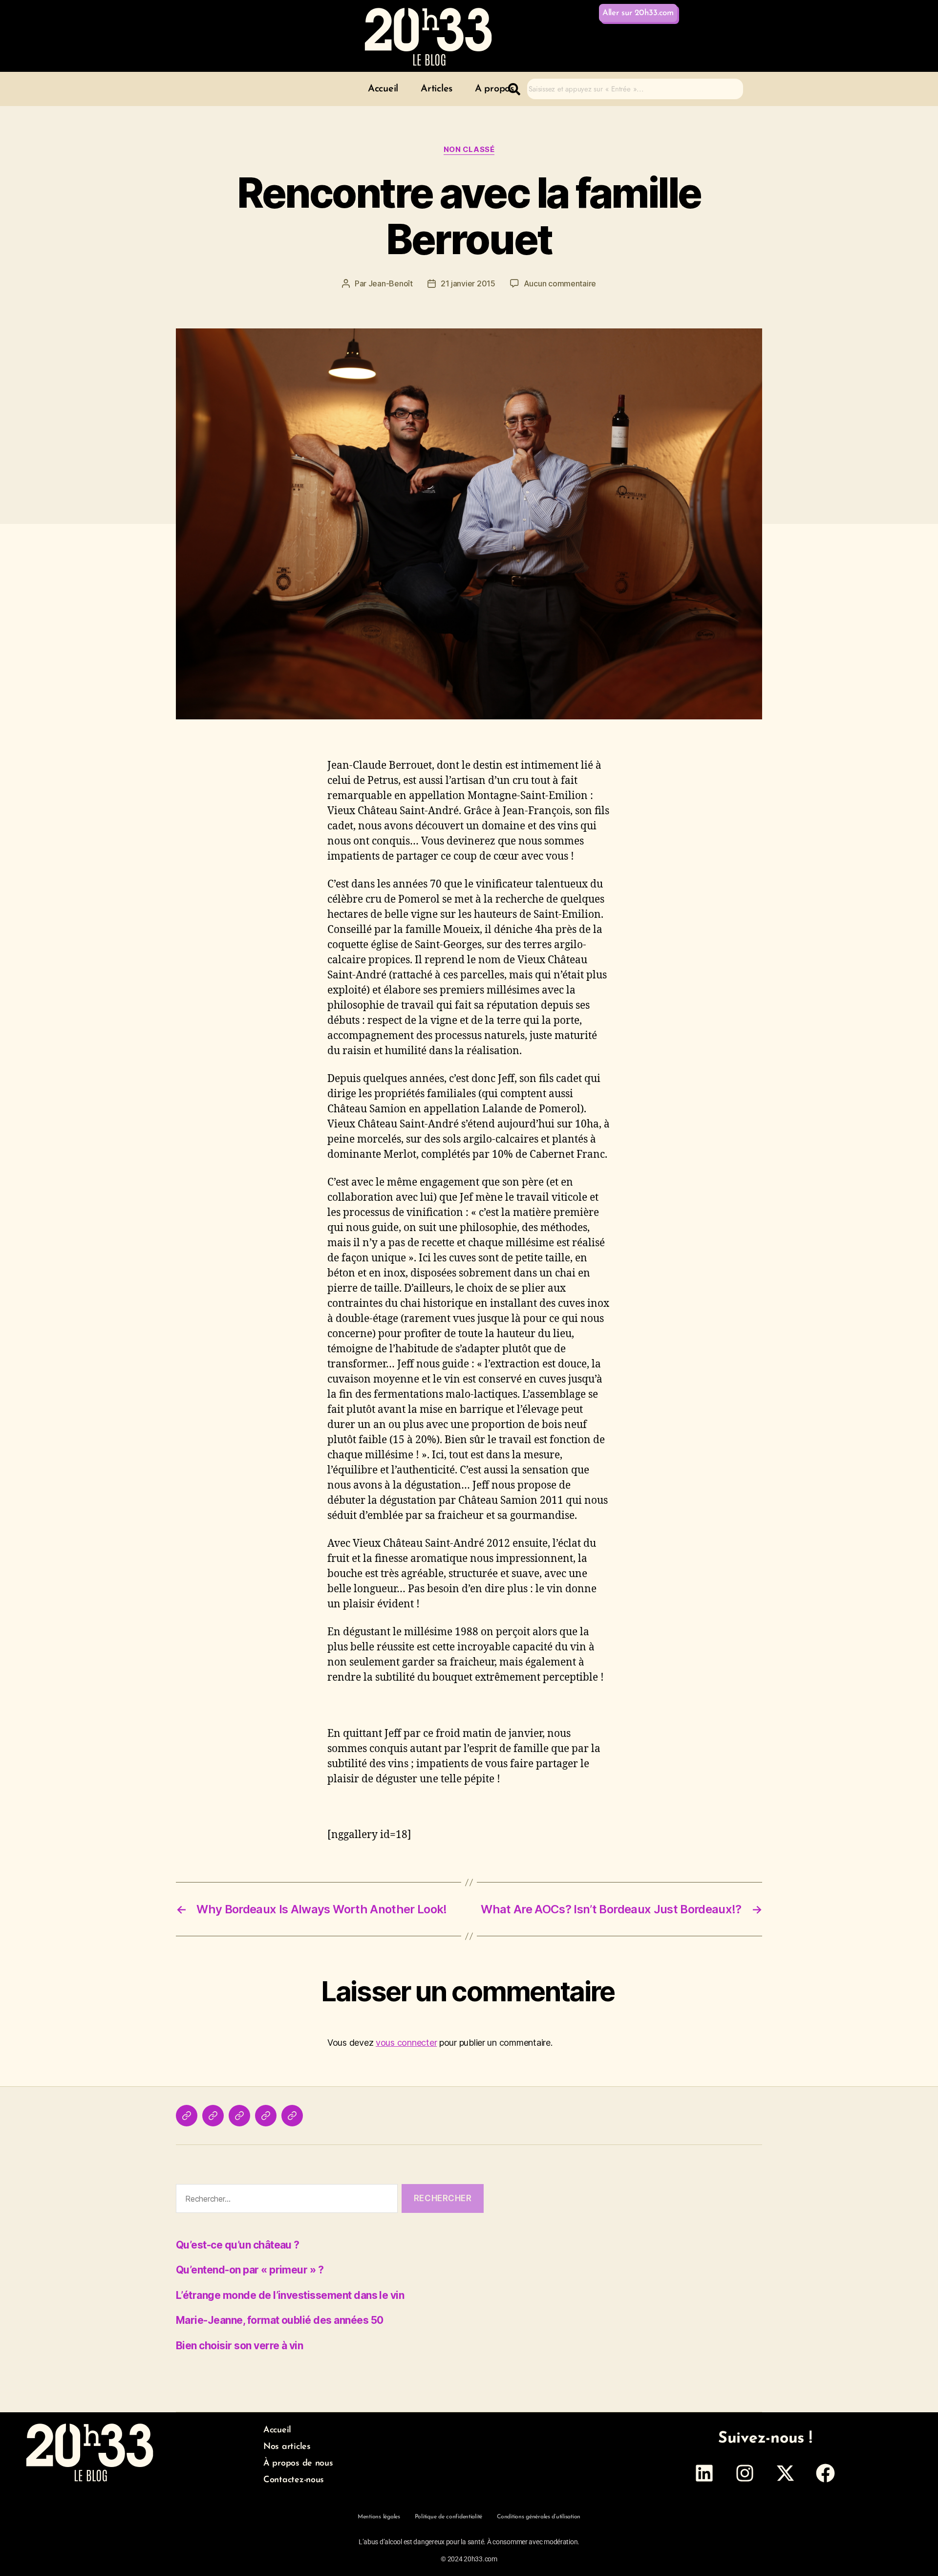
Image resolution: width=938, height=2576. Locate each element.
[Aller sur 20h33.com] (292, 2116)
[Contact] (266, 2116)
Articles (437, 89)
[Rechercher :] (285, 2200)
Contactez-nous (294, 2480)
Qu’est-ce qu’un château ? (238, 2245)
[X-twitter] (785, 2473)
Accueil (383, 89)
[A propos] (239, 2116)
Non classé (469, 150)
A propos (494, 89)
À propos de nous (298, 2464)
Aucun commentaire (560, 283)
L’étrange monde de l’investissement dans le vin (290, 2295)
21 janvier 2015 (468, 283)
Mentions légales (379, 2517)
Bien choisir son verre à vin (239, 2346)
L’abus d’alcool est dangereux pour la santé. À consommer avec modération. (469, 2542)
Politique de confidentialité (448, 2517)
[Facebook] (826, 2473)
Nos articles (287, 2447)
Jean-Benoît (391, 283)
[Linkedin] (704, 2473)
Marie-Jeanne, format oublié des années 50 (279, 2320)
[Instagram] (745, 2473)
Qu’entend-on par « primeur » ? (250, 2270)
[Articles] (213, 2116)
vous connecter (406, 2043)
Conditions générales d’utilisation (539, 2517)
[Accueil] (187, 2116)
